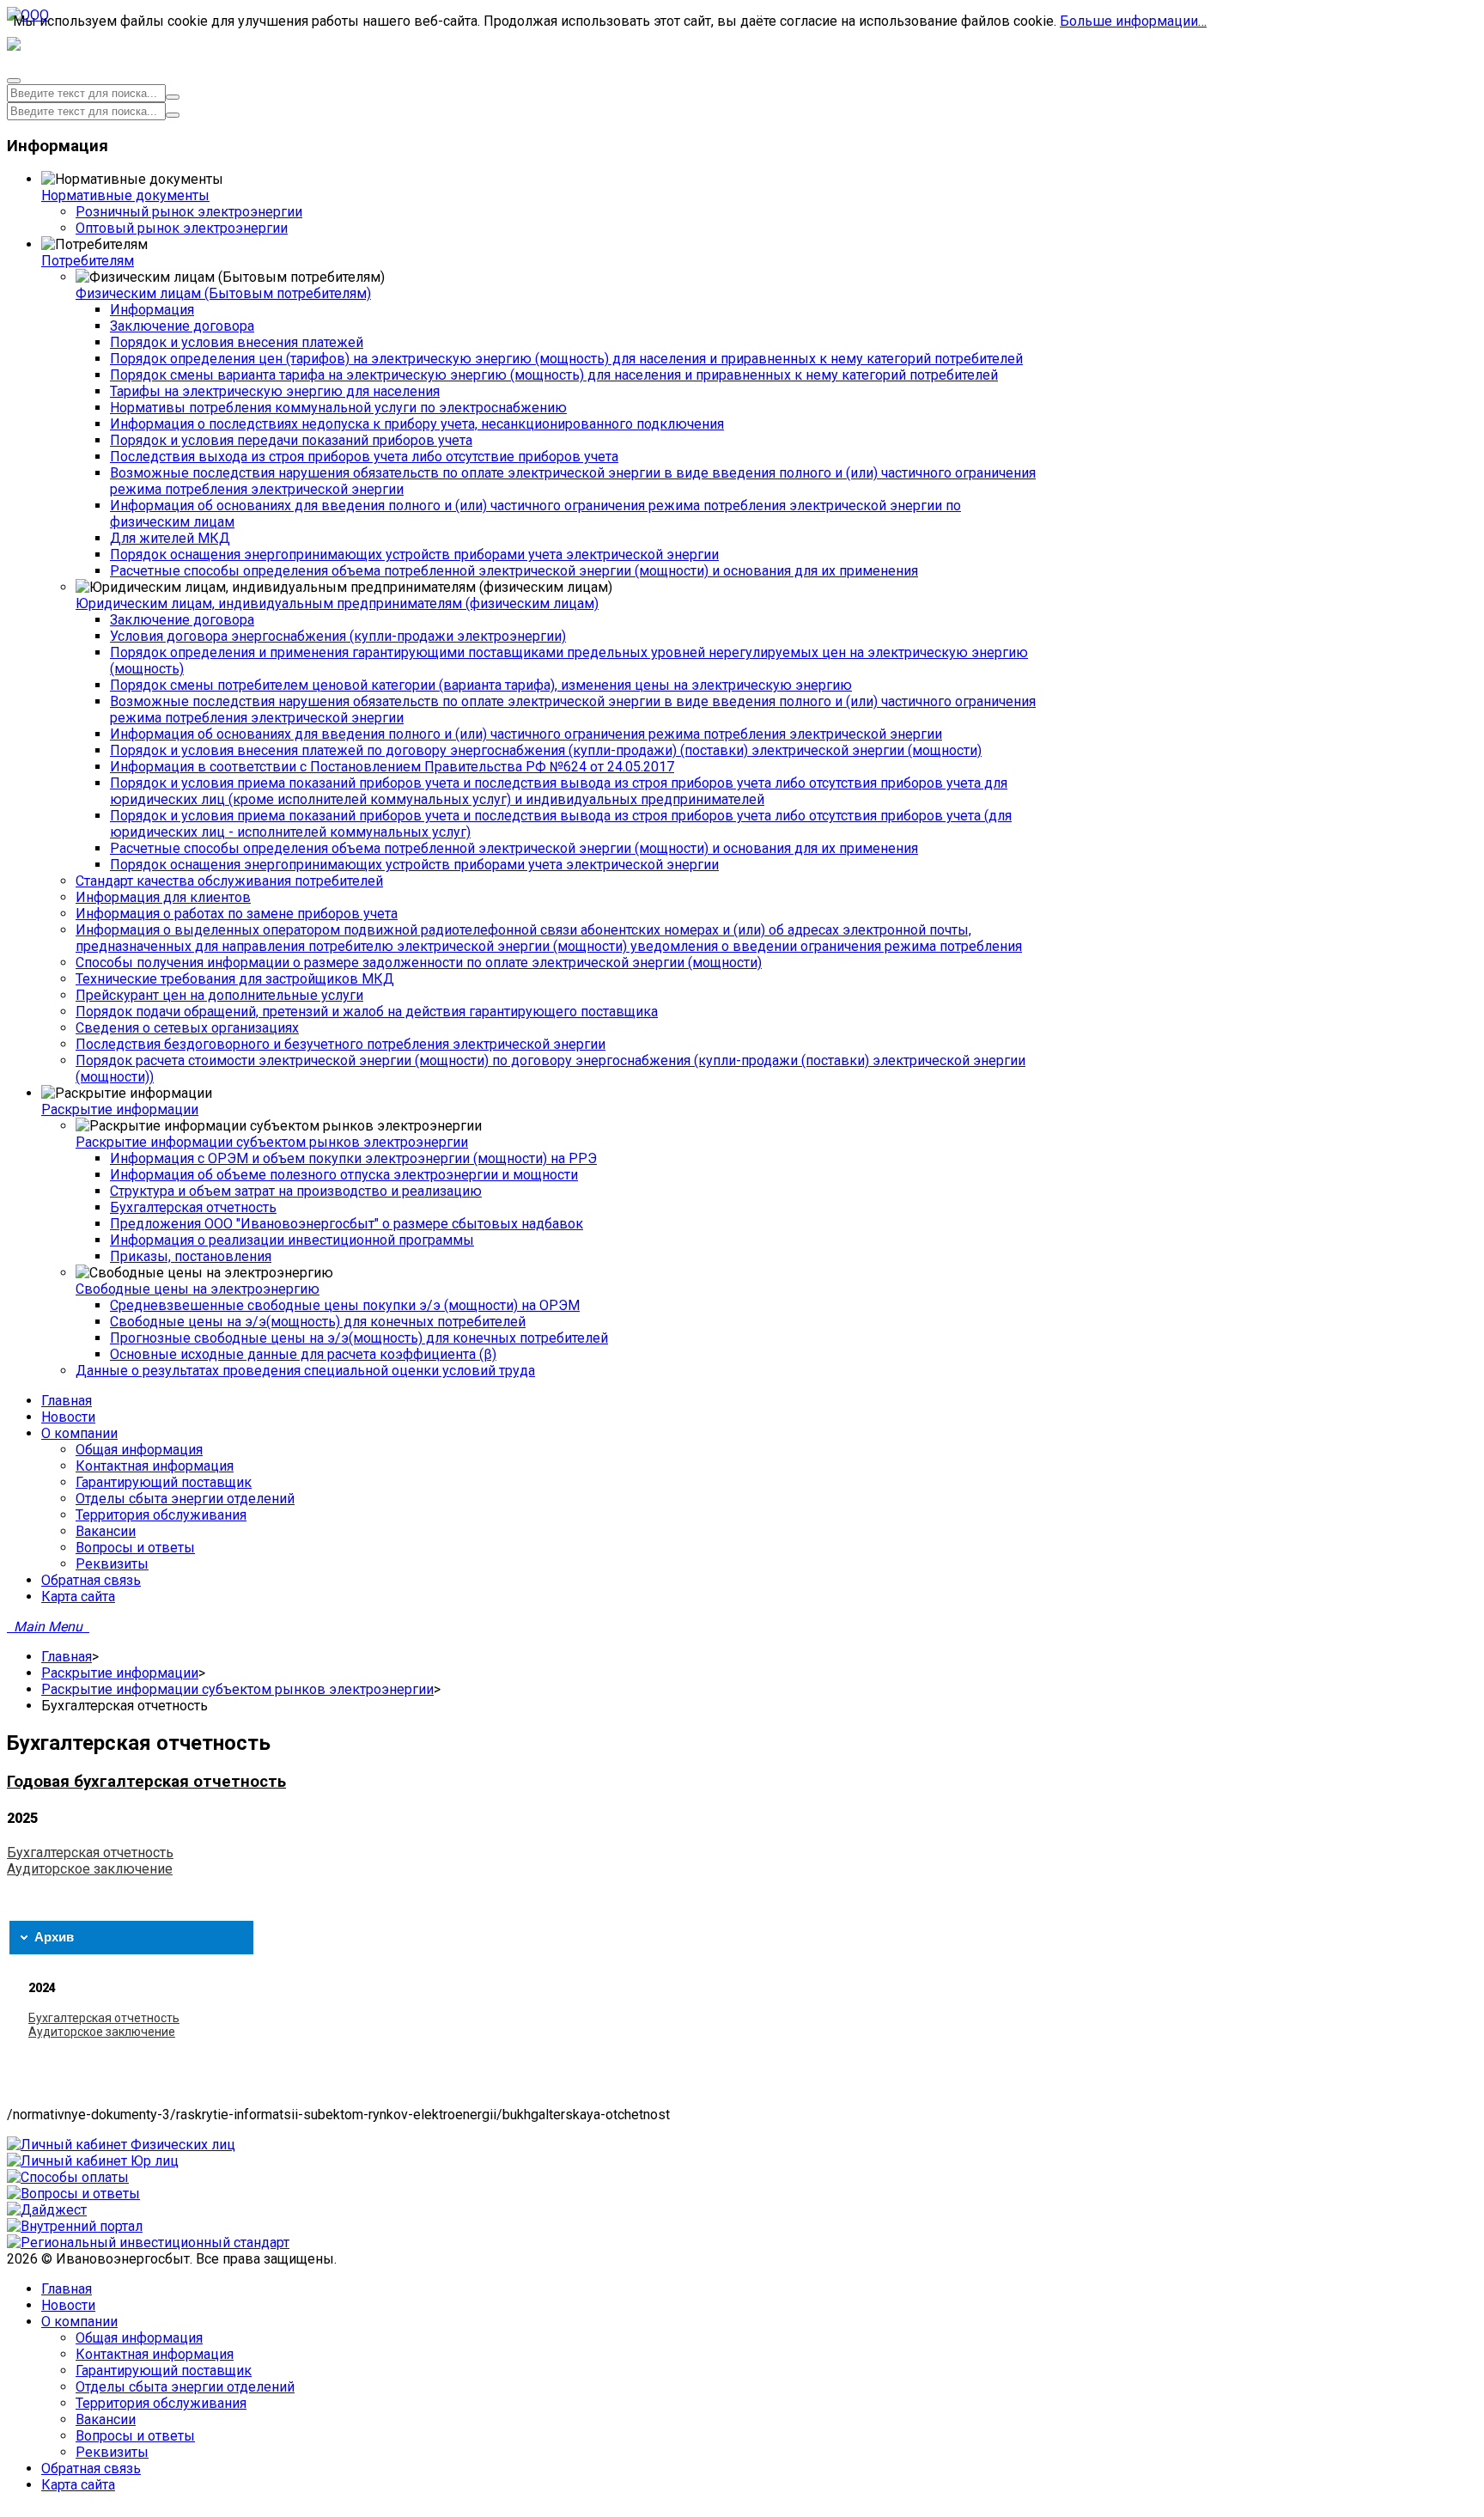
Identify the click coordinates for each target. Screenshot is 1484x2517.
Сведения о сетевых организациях (187, 1028)
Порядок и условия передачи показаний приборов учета (291, 440)
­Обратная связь (91, 2468)
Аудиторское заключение (90, 1869)
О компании (79, 2322)
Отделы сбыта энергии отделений (185, 2387)
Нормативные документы (125, 195)
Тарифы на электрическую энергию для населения (275, 391)
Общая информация (139, 2338)
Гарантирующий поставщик (164, 2371)
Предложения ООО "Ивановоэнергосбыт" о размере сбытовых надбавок (347, 1224)
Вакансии (106, 2419)
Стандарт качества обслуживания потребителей (229, 881)
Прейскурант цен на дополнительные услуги (219, 995)
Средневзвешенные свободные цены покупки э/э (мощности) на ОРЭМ (345, 1305)
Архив (54, 1936)
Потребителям (88, 261)
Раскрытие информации (120, 1109)
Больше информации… (1133, 21)
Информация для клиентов (163, 897)
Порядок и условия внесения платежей (237, 342)
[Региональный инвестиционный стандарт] (148, 2243)
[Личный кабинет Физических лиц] (121, 2145)
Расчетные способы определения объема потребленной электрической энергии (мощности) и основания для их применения (514, 571)
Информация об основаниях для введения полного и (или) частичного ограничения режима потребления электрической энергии (526, 734)
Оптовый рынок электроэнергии (182, 228)
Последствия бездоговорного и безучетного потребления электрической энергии (341, 1044)
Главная (67, 1657)
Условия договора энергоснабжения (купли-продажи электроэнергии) (338, 636)
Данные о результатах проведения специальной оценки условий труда (305, 1371)
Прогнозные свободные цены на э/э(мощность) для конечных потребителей (359, 1338)
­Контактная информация (155, 2354)
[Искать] (173, 97)
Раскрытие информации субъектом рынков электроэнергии (272, 1142)
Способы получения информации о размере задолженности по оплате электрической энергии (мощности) (419, 963)
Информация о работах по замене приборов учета (237, 914)
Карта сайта (78, 2485)
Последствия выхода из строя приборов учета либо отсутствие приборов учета (364, 457)
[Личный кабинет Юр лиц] (93, 2161)
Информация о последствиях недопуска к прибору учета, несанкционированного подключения (417, 424)
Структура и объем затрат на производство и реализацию (296, 1191)
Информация (152, 310)
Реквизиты (112, 2452)
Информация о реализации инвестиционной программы (292, 1240)
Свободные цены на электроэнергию (198, 1289)
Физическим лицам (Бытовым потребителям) (223, 293)
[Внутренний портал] (75, 2226)
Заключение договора (182, 326)
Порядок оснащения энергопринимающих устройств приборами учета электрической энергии (414, 555)
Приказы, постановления (191, 1256)
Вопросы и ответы (135, 2436)
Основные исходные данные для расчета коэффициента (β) (303, 1354)
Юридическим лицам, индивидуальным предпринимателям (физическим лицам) (337, 603)
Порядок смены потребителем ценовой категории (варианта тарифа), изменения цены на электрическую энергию (481, 685)
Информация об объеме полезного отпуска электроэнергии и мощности (344, 1175)
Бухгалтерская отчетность (193, 1207)
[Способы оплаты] (68, 2177)
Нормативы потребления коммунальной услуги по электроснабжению (338, 408)
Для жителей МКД (170, 538)
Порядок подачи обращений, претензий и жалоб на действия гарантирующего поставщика (367, 1012)
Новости (68, 2305)
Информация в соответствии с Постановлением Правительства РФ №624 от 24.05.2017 (392, 767)
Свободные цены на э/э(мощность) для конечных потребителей (318, 1322)
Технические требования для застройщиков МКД (235, 979)
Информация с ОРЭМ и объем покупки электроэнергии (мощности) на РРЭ (353, 1158)
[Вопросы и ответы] (73, 2194)
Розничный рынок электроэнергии (189, 212)
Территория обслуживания (161, 2403)
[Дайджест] (47, 2210)
